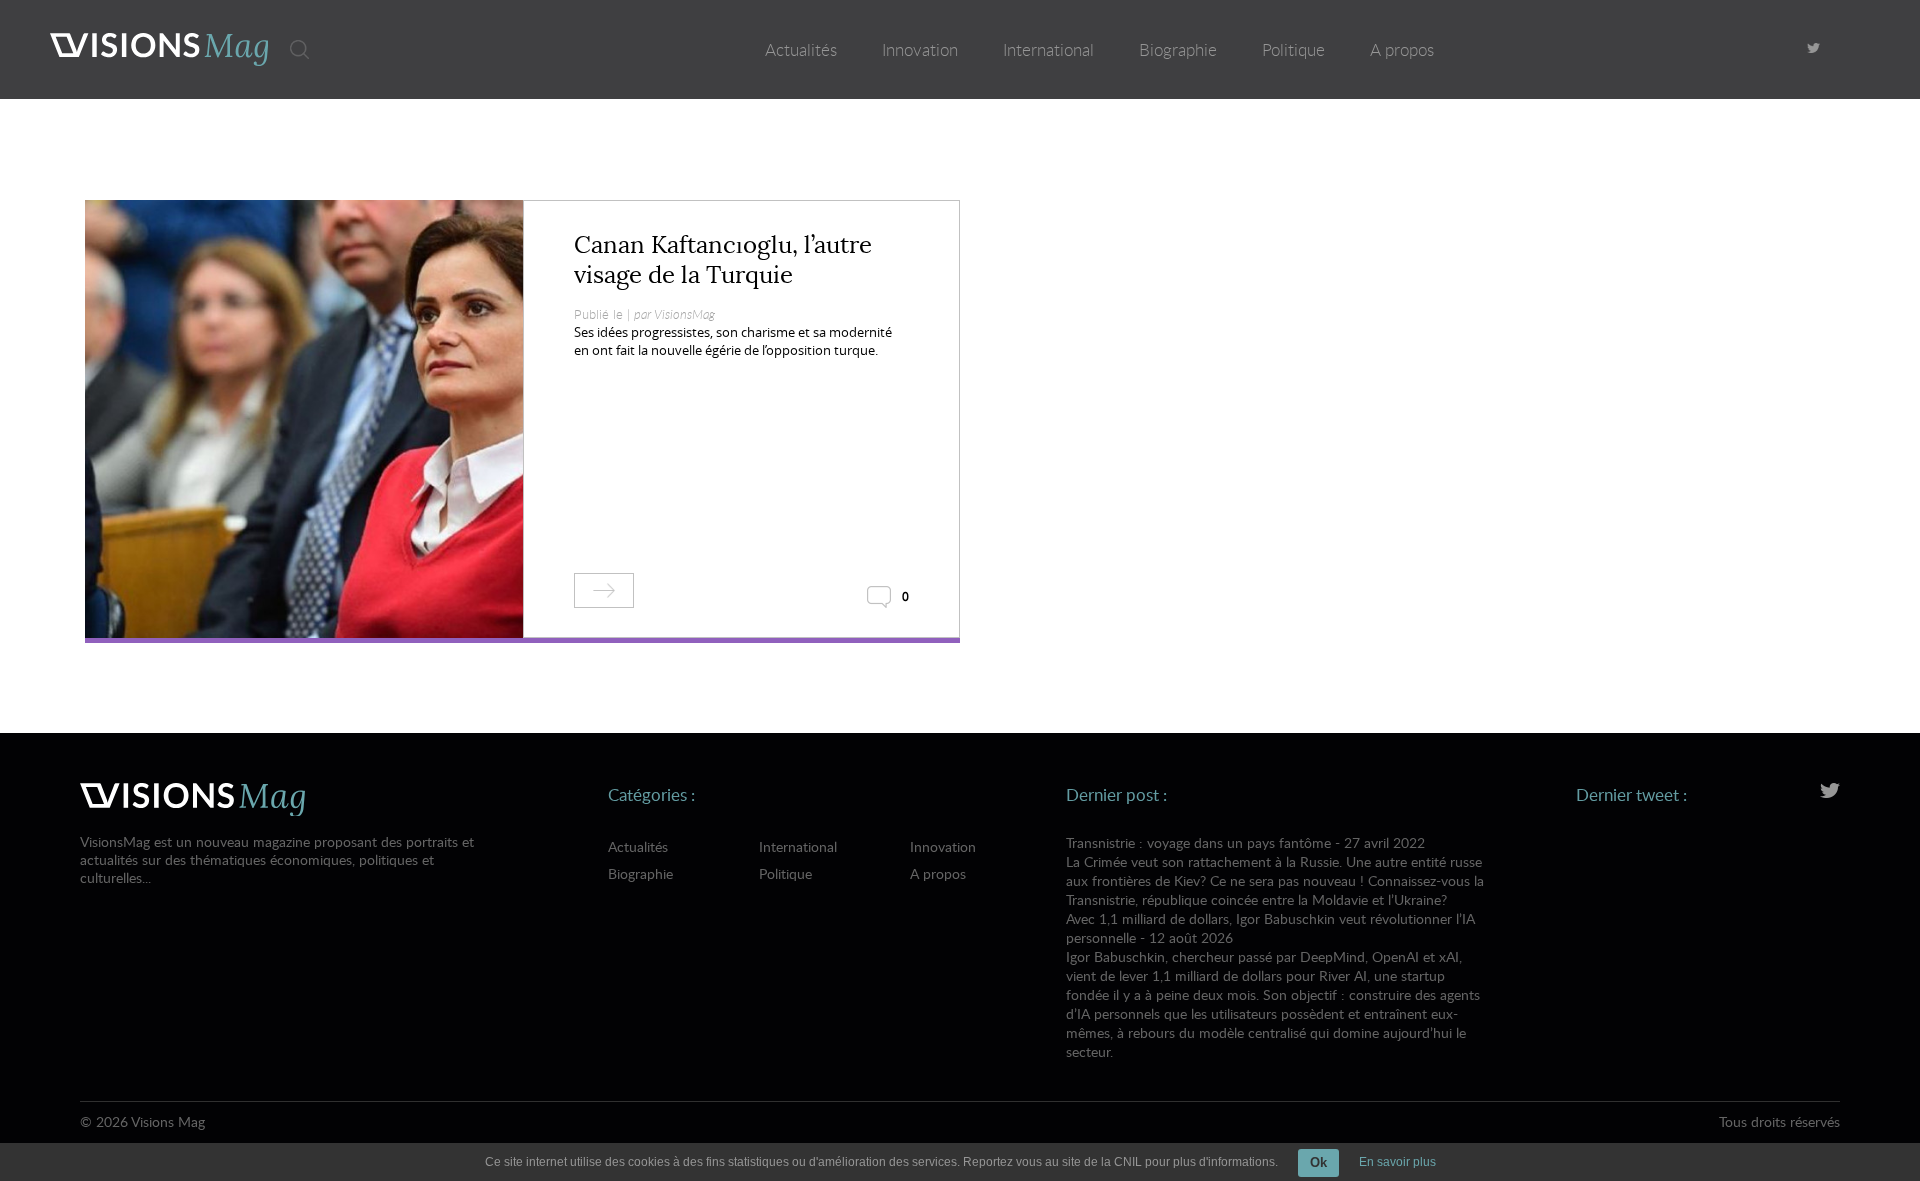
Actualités (801, 49)
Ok (1318, 1162)
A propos (1402, 49)
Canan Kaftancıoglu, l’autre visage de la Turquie (723, 260)
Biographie (1178, 49)
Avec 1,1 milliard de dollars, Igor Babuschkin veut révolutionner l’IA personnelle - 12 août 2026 (1273, 985)
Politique (1293, 49)
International (1048, 49)
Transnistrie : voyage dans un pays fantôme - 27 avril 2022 (1275, 871)
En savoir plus (1397, 1162)
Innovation (920, 49)
